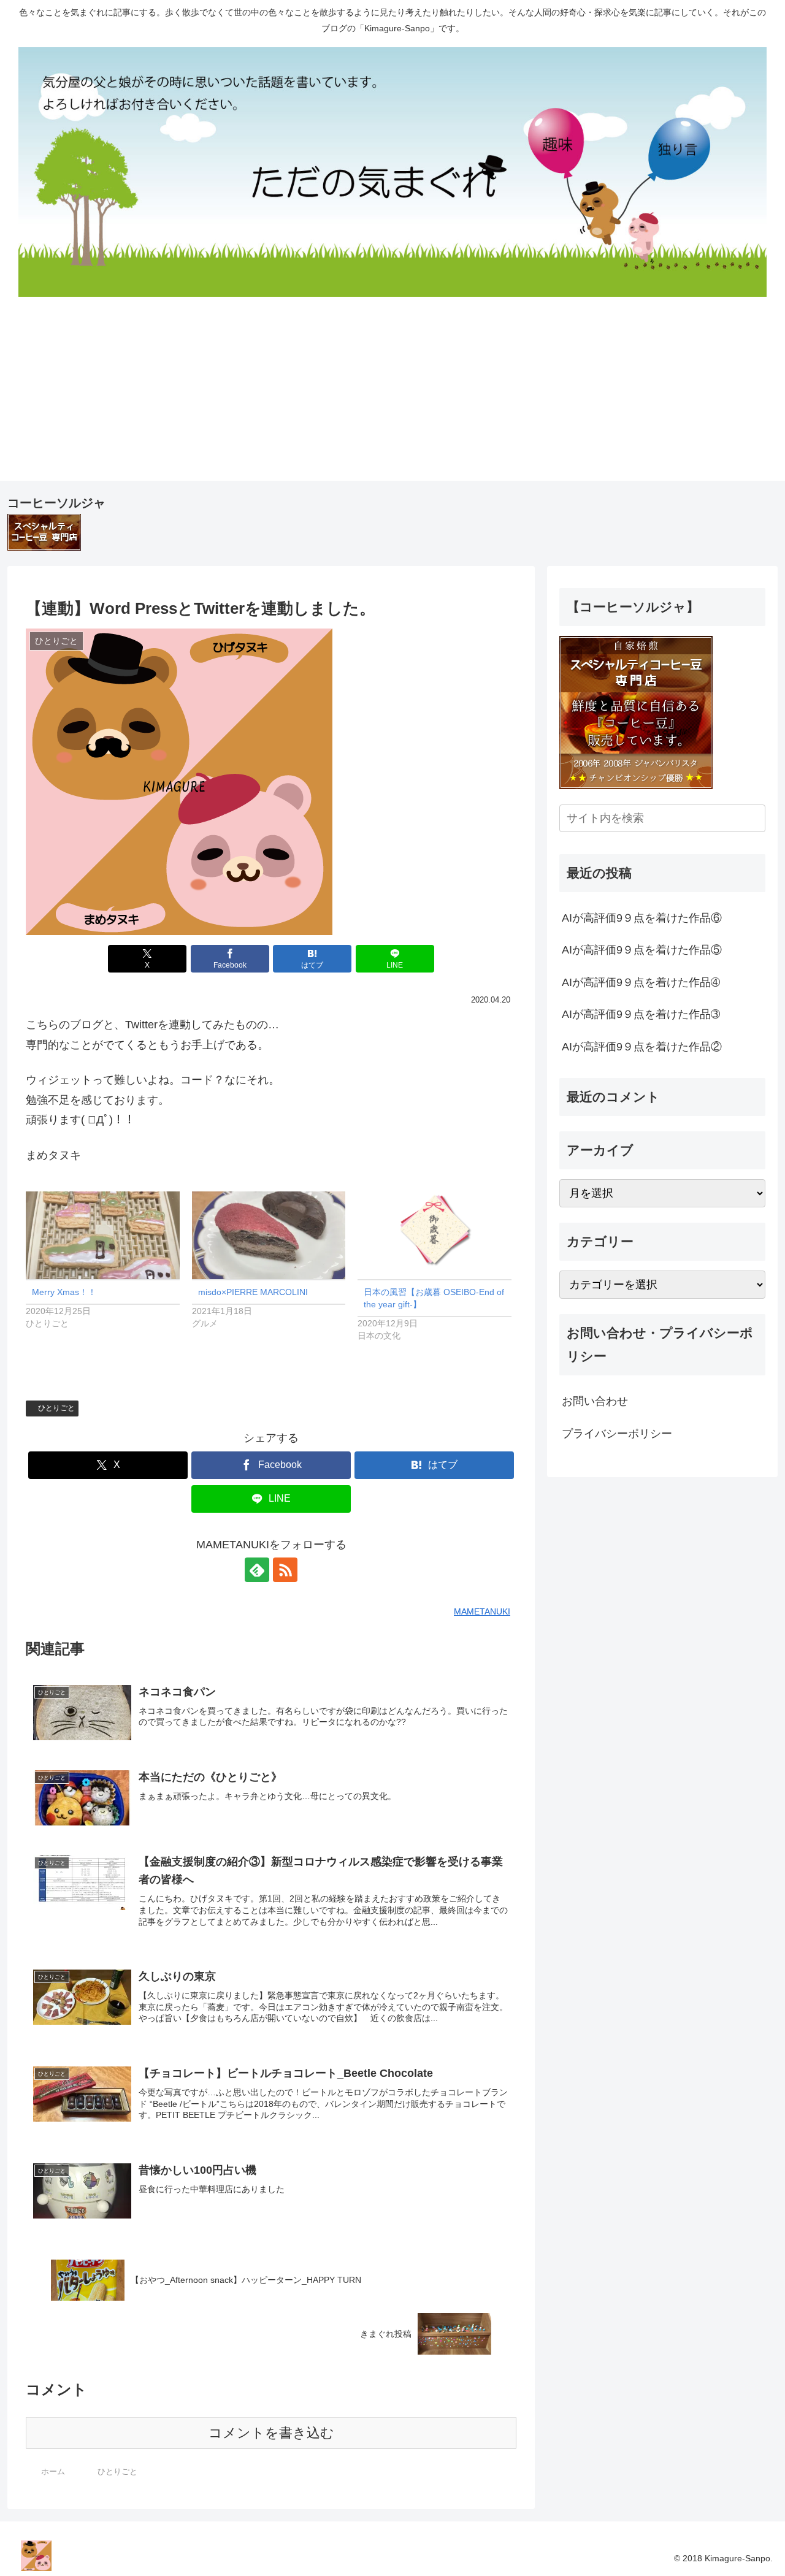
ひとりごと (56, 1408)
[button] (754, 818)
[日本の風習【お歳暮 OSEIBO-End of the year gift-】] (435, 1235)
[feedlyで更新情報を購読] (257, 1570)
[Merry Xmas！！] (103, 1235)
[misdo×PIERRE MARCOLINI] (269, 1235)
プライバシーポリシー (617, 1434)
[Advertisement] (392, 395)
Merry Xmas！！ (64, 1292)
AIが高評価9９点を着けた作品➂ (641, 1014)
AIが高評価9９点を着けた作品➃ (641, 982)
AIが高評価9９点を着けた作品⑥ (642, 918)
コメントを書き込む (271, 2433)
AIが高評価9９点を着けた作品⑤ (642, 950)
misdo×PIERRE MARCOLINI (253, 1292)
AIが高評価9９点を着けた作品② (642, 1047)
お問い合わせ (595, 1401)
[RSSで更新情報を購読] (285, 1570)
